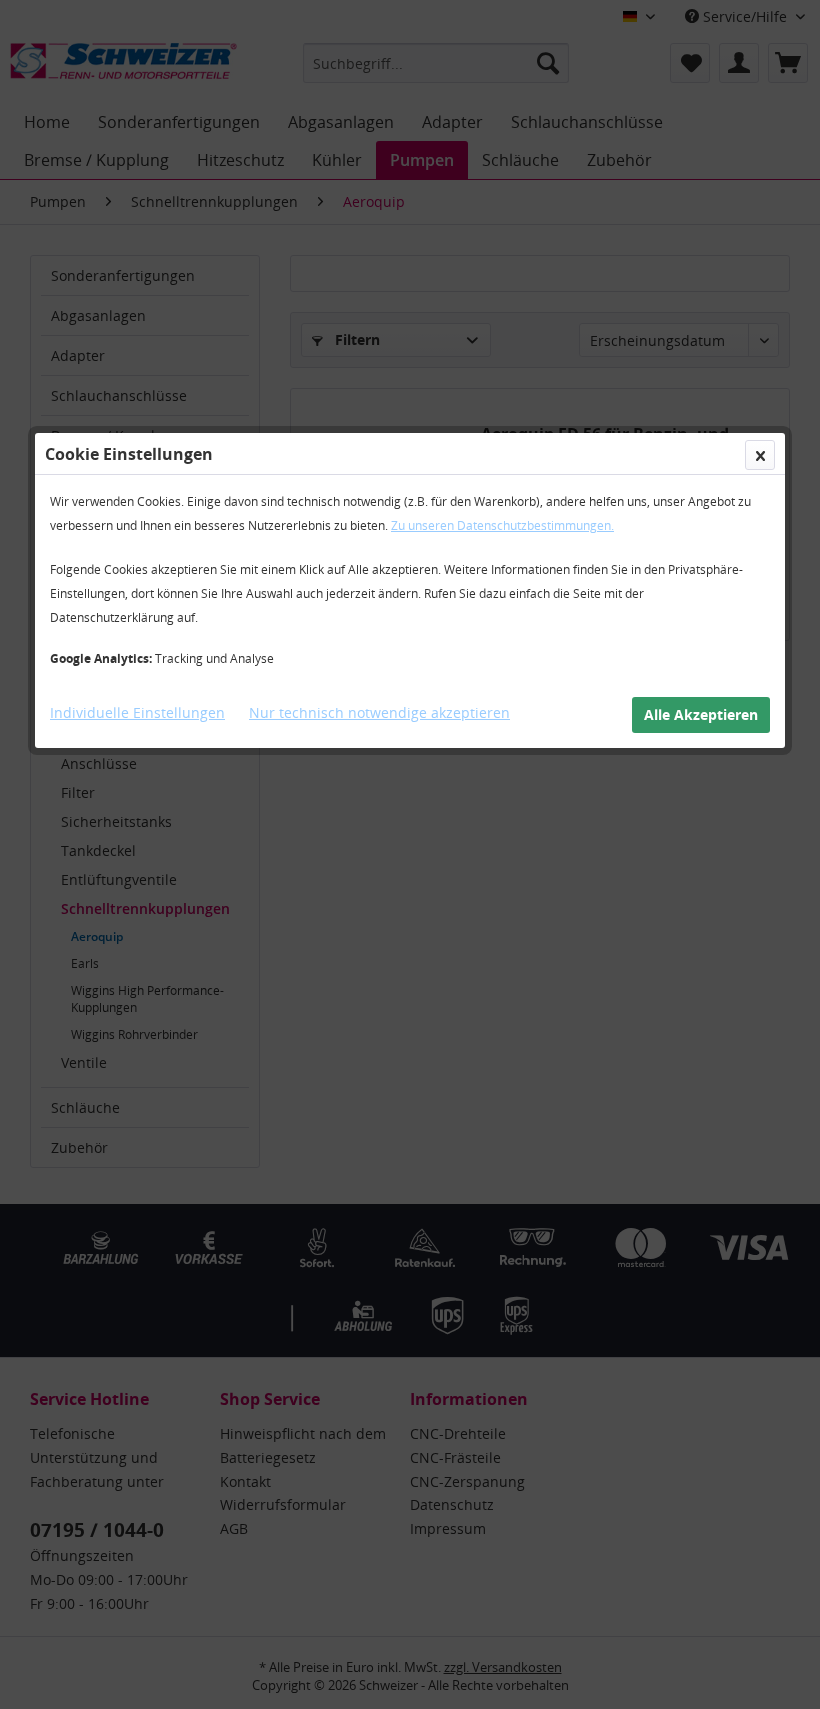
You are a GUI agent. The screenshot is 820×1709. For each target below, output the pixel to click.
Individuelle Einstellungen (137, 712)
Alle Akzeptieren (701, 714)
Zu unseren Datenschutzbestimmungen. (502, 525)
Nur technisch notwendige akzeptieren (379, 712)
